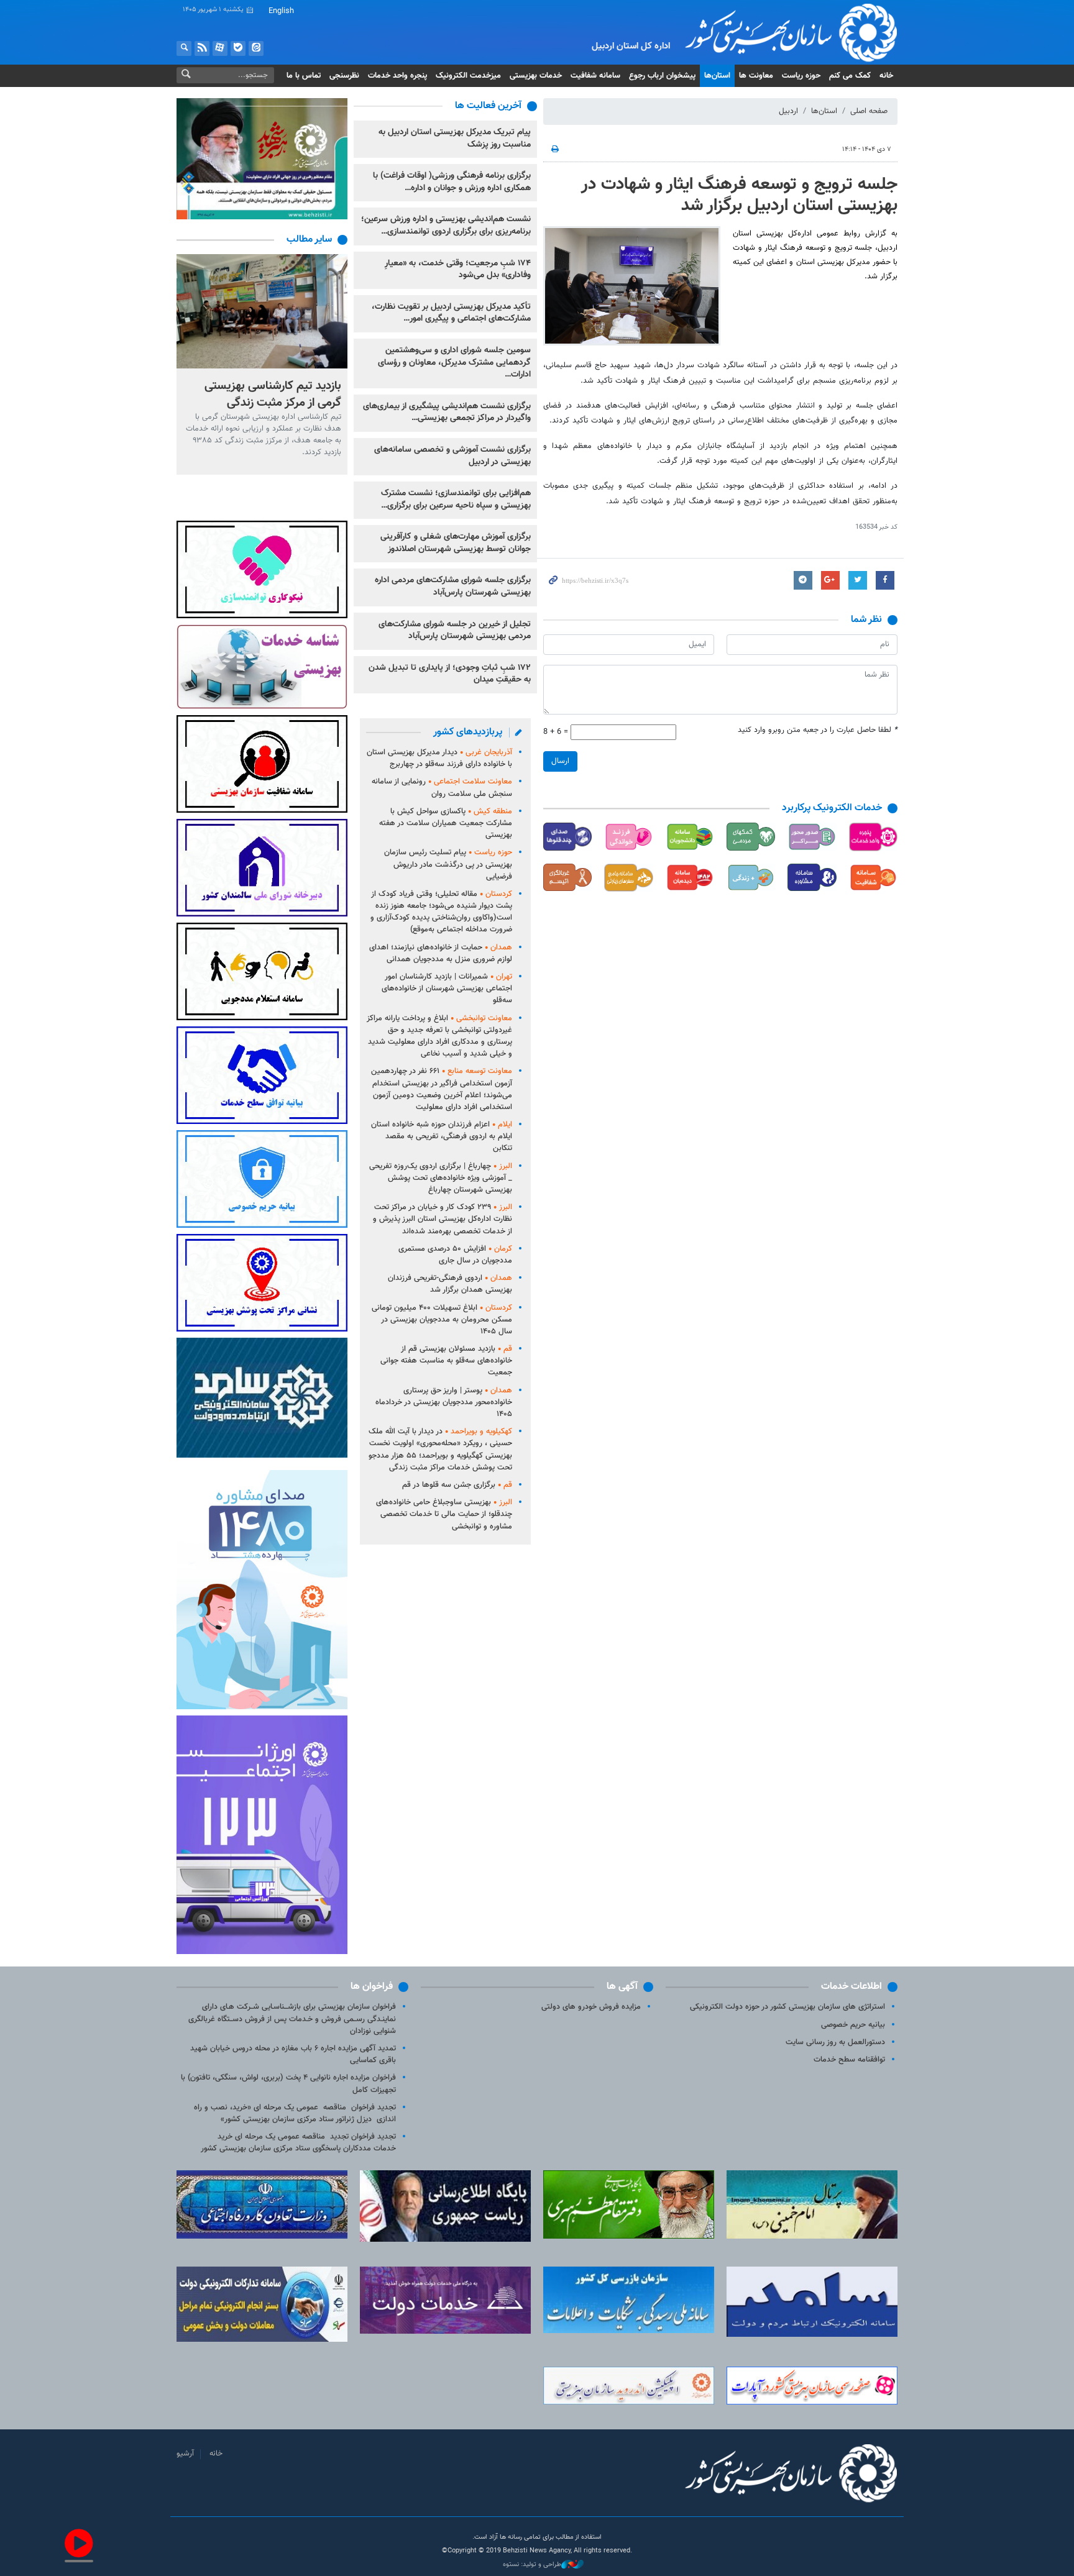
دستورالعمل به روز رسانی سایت (835, 2042)
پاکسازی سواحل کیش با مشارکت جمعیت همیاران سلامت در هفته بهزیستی (446, 823)
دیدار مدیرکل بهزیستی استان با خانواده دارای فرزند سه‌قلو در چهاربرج (439, 758)
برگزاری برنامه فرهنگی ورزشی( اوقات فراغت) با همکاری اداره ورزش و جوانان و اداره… (452, 182)
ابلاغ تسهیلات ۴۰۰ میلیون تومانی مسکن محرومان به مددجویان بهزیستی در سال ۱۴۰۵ (442, 1320)
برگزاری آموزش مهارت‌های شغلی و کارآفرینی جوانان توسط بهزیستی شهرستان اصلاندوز (456, 543)
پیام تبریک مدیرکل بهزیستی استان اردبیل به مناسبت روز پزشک (455, 139)
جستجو (184, 48)
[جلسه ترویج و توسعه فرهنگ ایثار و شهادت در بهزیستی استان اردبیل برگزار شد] (632, 286)
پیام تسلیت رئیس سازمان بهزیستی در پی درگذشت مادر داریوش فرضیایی (448, 864)
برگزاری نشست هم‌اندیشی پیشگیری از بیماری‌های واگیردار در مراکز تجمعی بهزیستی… (447, 413)
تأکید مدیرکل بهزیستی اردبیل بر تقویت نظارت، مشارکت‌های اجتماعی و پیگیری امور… (451, 313)
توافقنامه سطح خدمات (849, 2060)
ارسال (560, 761)
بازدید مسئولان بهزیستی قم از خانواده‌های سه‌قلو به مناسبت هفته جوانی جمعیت (446, 1361)
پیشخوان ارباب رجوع (662, 76)
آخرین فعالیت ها (488, 106)
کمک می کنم (850, 76)
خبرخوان (202, 48)
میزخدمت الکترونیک (468, 76)
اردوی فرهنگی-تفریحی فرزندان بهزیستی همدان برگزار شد (450, 1284)
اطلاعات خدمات (851, 1987)
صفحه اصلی (869, 111)
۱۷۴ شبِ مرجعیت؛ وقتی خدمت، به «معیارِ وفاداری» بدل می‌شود (458, 270)
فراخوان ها (372, 1987)
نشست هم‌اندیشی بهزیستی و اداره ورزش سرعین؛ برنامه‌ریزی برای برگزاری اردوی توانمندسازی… (446, 226)
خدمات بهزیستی (536, 76)
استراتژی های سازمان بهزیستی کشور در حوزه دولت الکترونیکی (787, 2007)
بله (238, 48)
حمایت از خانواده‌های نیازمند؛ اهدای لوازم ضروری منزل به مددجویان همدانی (441, 953)
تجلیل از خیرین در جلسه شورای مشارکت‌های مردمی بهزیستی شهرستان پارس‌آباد (455, 631)
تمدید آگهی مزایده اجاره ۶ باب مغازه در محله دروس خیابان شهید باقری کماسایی (293, 2054)
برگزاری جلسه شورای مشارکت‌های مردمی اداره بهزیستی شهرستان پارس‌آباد (453, 587)
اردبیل (788, 111)
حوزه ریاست (801, 76)
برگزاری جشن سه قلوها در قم (457, 1485)
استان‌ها (717, 76)
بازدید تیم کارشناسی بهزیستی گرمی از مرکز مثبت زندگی (273, 394)
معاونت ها (756, 76)
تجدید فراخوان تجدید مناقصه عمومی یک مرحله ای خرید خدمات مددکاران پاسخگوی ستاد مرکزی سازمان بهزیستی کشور (298, 2143)
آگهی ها (622, 1987)
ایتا (256, 48)
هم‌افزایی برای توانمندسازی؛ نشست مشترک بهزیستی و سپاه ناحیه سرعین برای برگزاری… (456, 500)
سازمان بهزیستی (782, 32)
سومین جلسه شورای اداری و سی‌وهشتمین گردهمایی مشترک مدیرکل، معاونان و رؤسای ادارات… (454, 363)
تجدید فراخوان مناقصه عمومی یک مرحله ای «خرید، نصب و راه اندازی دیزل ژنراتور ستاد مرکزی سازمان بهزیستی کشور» (295, 2113)
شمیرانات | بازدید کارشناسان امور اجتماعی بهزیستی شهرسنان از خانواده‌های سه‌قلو (447, 989)
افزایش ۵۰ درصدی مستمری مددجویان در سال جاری (455, 1255)
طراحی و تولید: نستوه (532, 2565)
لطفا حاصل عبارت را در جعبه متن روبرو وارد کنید (818, 730)
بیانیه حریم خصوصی (853, 2025)
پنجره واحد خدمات (397, 76)
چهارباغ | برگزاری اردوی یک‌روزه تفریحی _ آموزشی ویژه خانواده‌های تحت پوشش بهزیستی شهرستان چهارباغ (441, 1178)
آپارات (220, 48)
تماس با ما (304, 76)
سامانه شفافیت (595, 76)
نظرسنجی (344, 76)
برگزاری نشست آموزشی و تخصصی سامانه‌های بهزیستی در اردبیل (452, 456)
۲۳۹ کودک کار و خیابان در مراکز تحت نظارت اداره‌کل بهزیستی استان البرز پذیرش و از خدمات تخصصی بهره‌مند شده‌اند (443, 1219)
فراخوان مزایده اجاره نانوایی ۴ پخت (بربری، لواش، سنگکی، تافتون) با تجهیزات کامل (288, 2084)
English (281, 11)
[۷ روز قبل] (262, 311)
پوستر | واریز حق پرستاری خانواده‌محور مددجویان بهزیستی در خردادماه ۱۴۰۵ (444, 1402)
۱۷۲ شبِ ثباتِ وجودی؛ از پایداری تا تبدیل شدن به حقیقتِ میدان (450, 674)
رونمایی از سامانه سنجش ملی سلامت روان (442, 788)
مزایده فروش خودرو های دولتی (591, 2007)
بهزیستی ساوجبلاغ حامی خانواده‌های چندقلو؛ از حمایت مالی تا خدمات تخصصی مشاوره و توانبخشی (444, 1514)
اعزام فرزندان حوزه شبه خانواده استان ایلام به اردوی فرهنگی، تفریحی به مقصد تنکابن (442, 1136)
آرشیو (185, 2454)
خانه (886, 76)
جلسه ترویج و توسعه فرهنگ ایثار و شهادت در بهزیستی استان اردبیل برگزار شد (739, 195)
